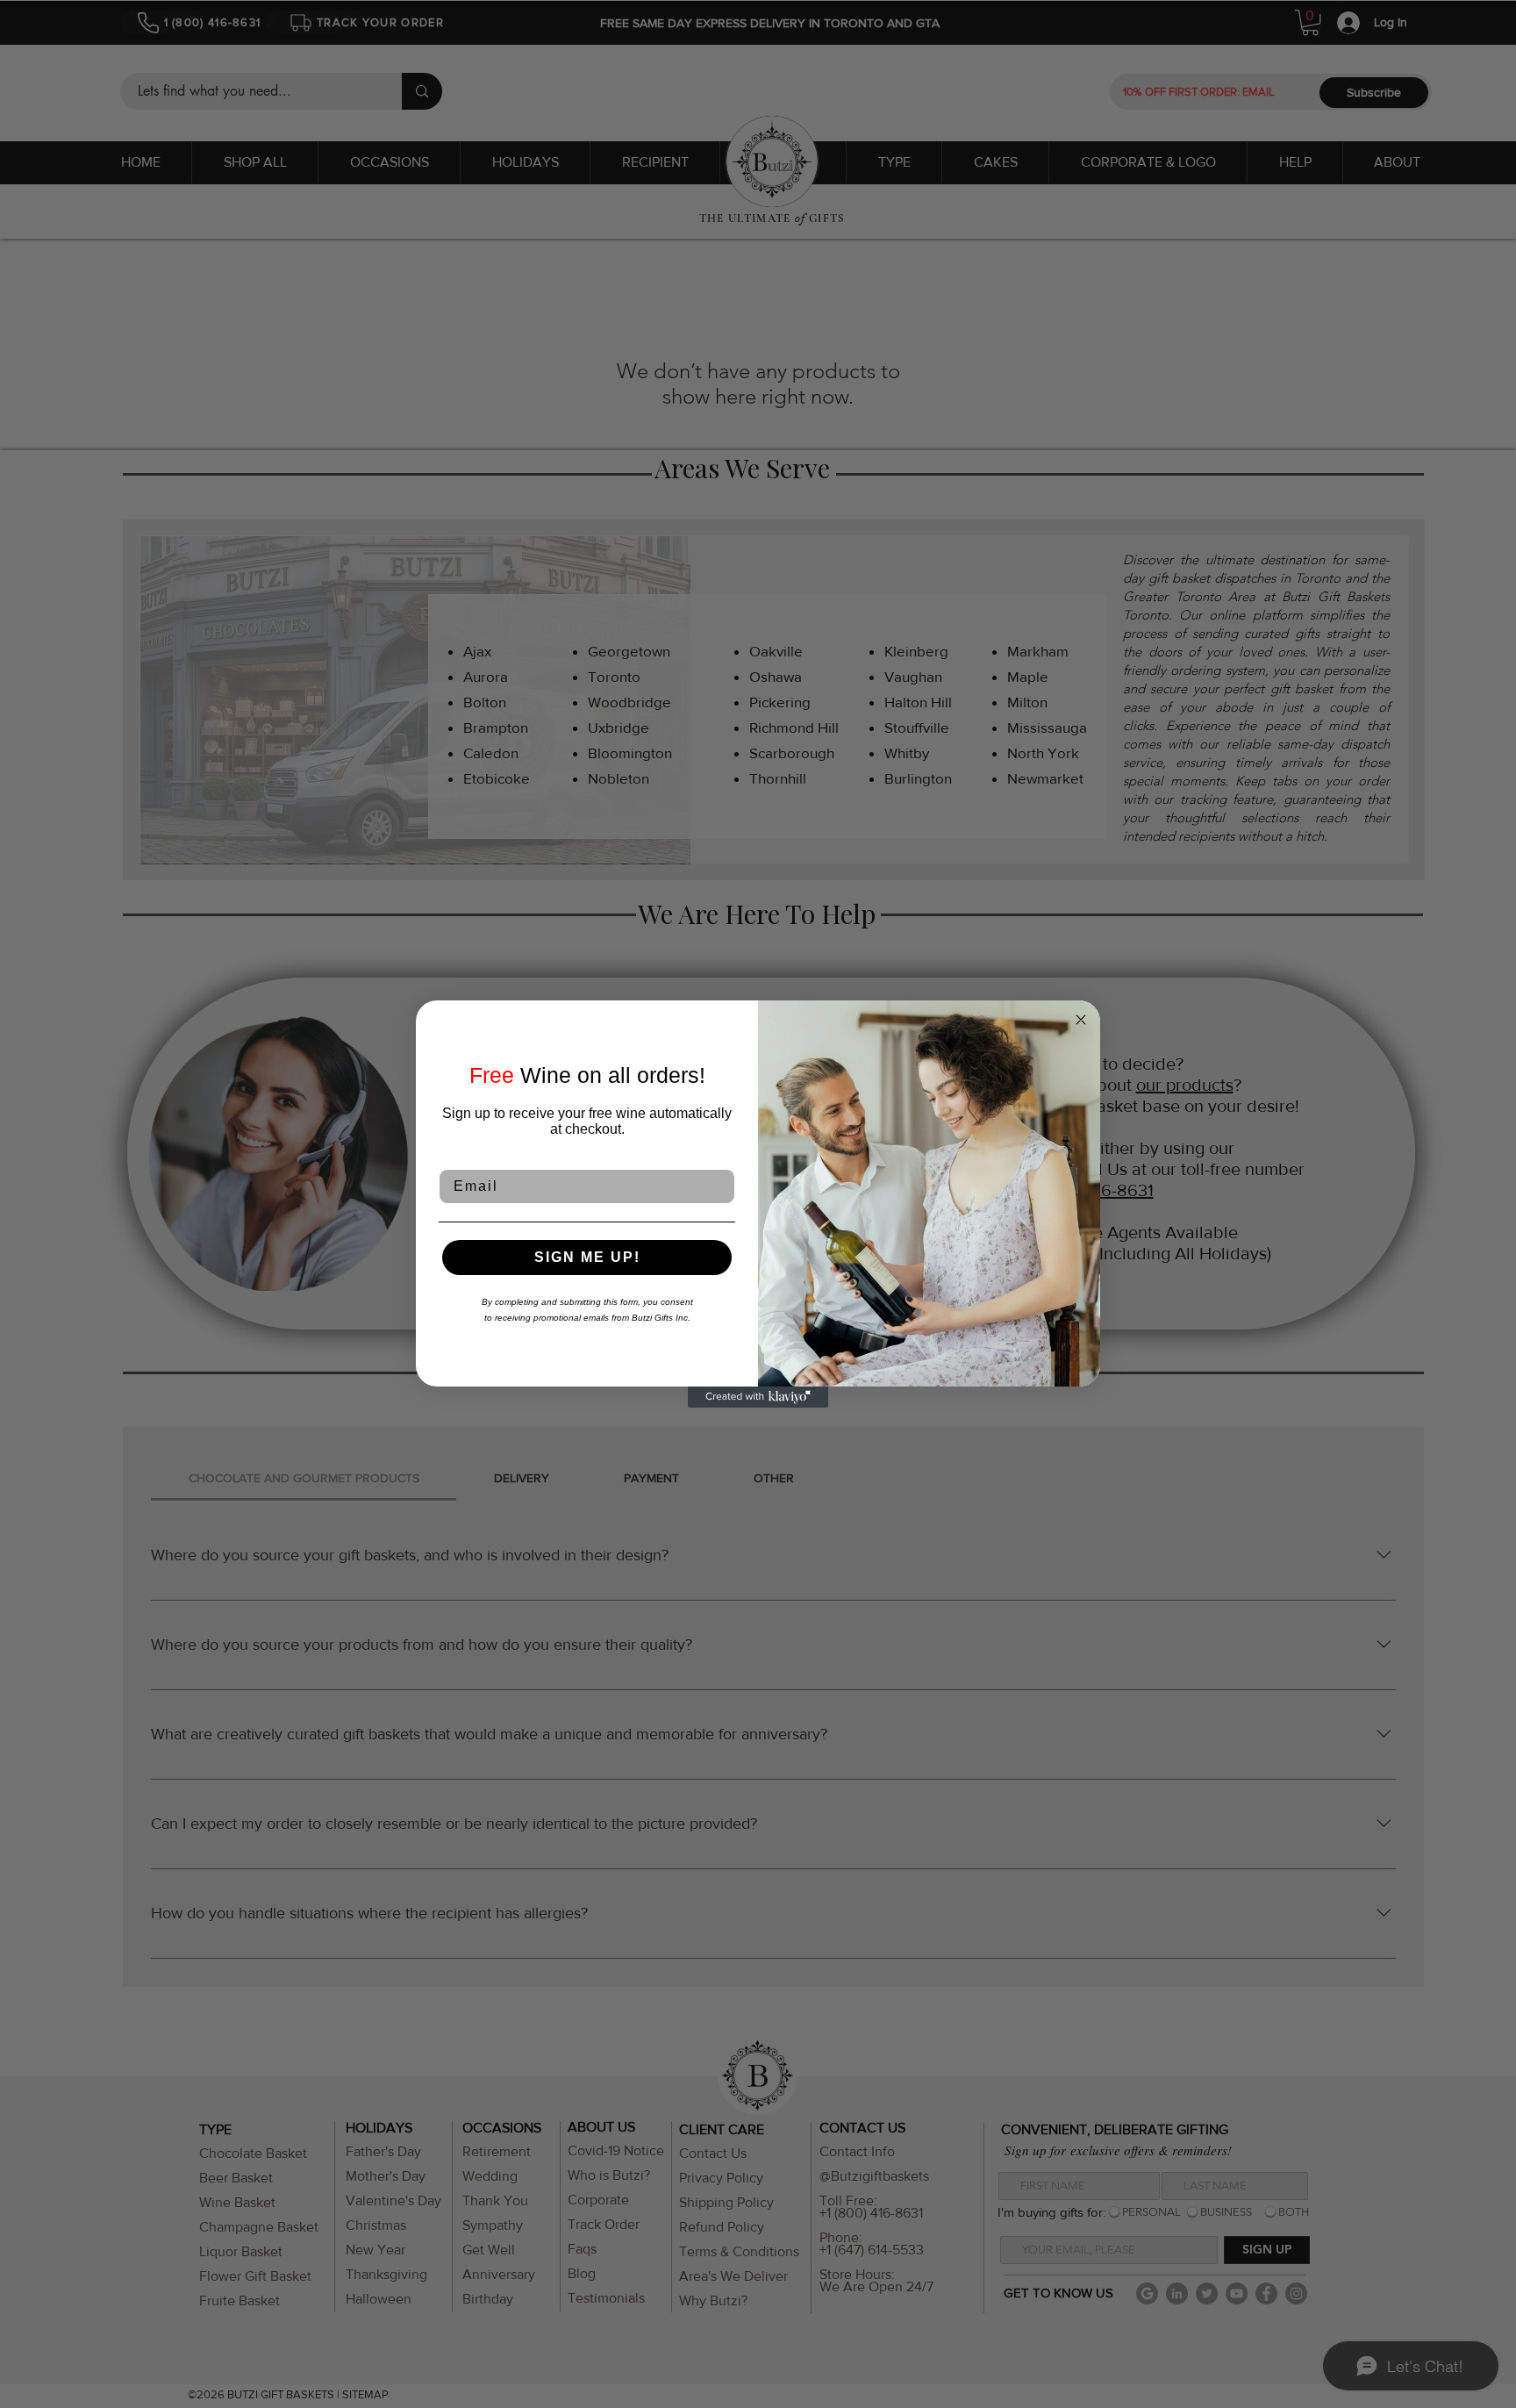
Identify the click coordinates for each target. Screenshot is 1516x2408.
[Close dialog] (1081, 1020)
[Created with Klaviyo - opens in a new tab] (758, 1397)
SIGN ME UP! (587, 1257)
